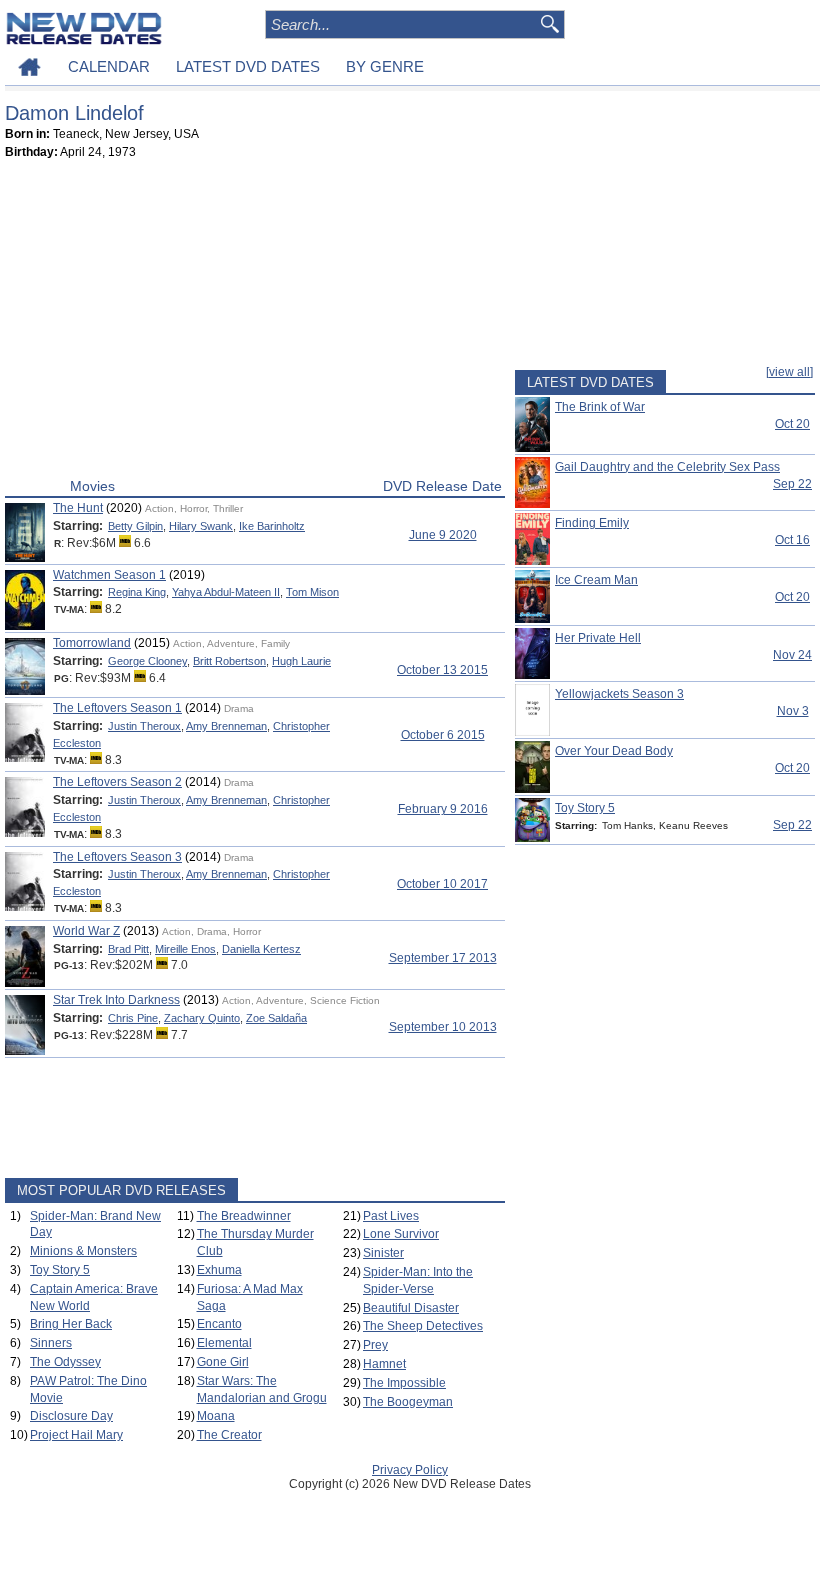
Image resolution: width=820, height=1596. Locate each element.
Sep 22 (792, 484)
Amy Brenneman (226, 726)
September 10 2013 (443, 1027)
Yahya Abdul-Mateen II (226, 592)
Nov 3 (793, 711)
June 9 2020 (443, 535)
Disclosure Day (71, 1416)
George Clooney (147, 661)
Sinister (383, 1253)
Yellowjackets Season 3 (619, 694)
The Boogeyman (408, 1402)
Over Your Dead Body (614, 751)
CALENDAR (109, 66)
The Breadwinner (244, 1216)
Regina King (137, 592)
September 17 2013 (443, 958)
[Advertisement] (255, 323)
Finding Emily (592, 523)
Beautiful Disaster (411, 1308)
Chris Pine (133, 1018)
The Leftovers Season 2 (117, 782)
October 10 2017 (442, 884)
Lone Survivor (401, 1234)
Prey (375, 1345)
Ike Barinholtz (272, 526)
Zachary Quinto (202, 1018)
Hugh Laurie (301, 661)
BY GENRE (385, 66)
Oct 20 (792, 424)
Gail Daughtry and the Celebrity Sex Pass (667, 467)
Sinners (51, 1343)
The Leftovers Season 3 (117, 857)
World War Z (86, 931)
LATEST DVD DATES (248, 66)
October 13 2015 (442, 670)
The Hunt (78, 508)
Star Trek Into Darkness (116, 1000)
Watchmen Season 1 (109, 575)
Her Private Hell (598, 638)
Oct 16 (792, 540)
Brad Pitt (128, 949)
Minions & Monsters (83, 1251)
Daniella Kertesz (261, 949)
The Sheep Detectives (423, 1326)
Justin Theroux (144, 726)
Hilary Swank (201, 526)
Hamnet (384, 1364)
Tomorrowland (92, 643)
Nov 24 (792, 655)
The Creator (229, 1435)
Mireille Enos (185, 949)
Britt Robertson (229, 661)
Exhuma (219, 1270)
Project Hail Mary (76, 1435)
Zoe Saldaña (276, 1018)
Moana (216, 1416)
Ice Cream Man (596, 580)
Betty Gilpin (135, 526)
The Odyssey (65, 1362)
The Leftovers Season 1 (117, 708)
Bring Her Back (71, 1324)
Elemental (224, 1343)
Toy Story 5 (60, 1270)
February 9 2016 (443, 809)
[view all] (789, 372)
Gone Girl (223, 1362)
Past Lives (391, 1216)
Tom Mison (312, 592)
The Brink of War (600, 407)
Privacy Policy (410, 1470)
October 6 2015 (443, 735)
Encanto (219, 1324)
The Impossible (404, 1383)
